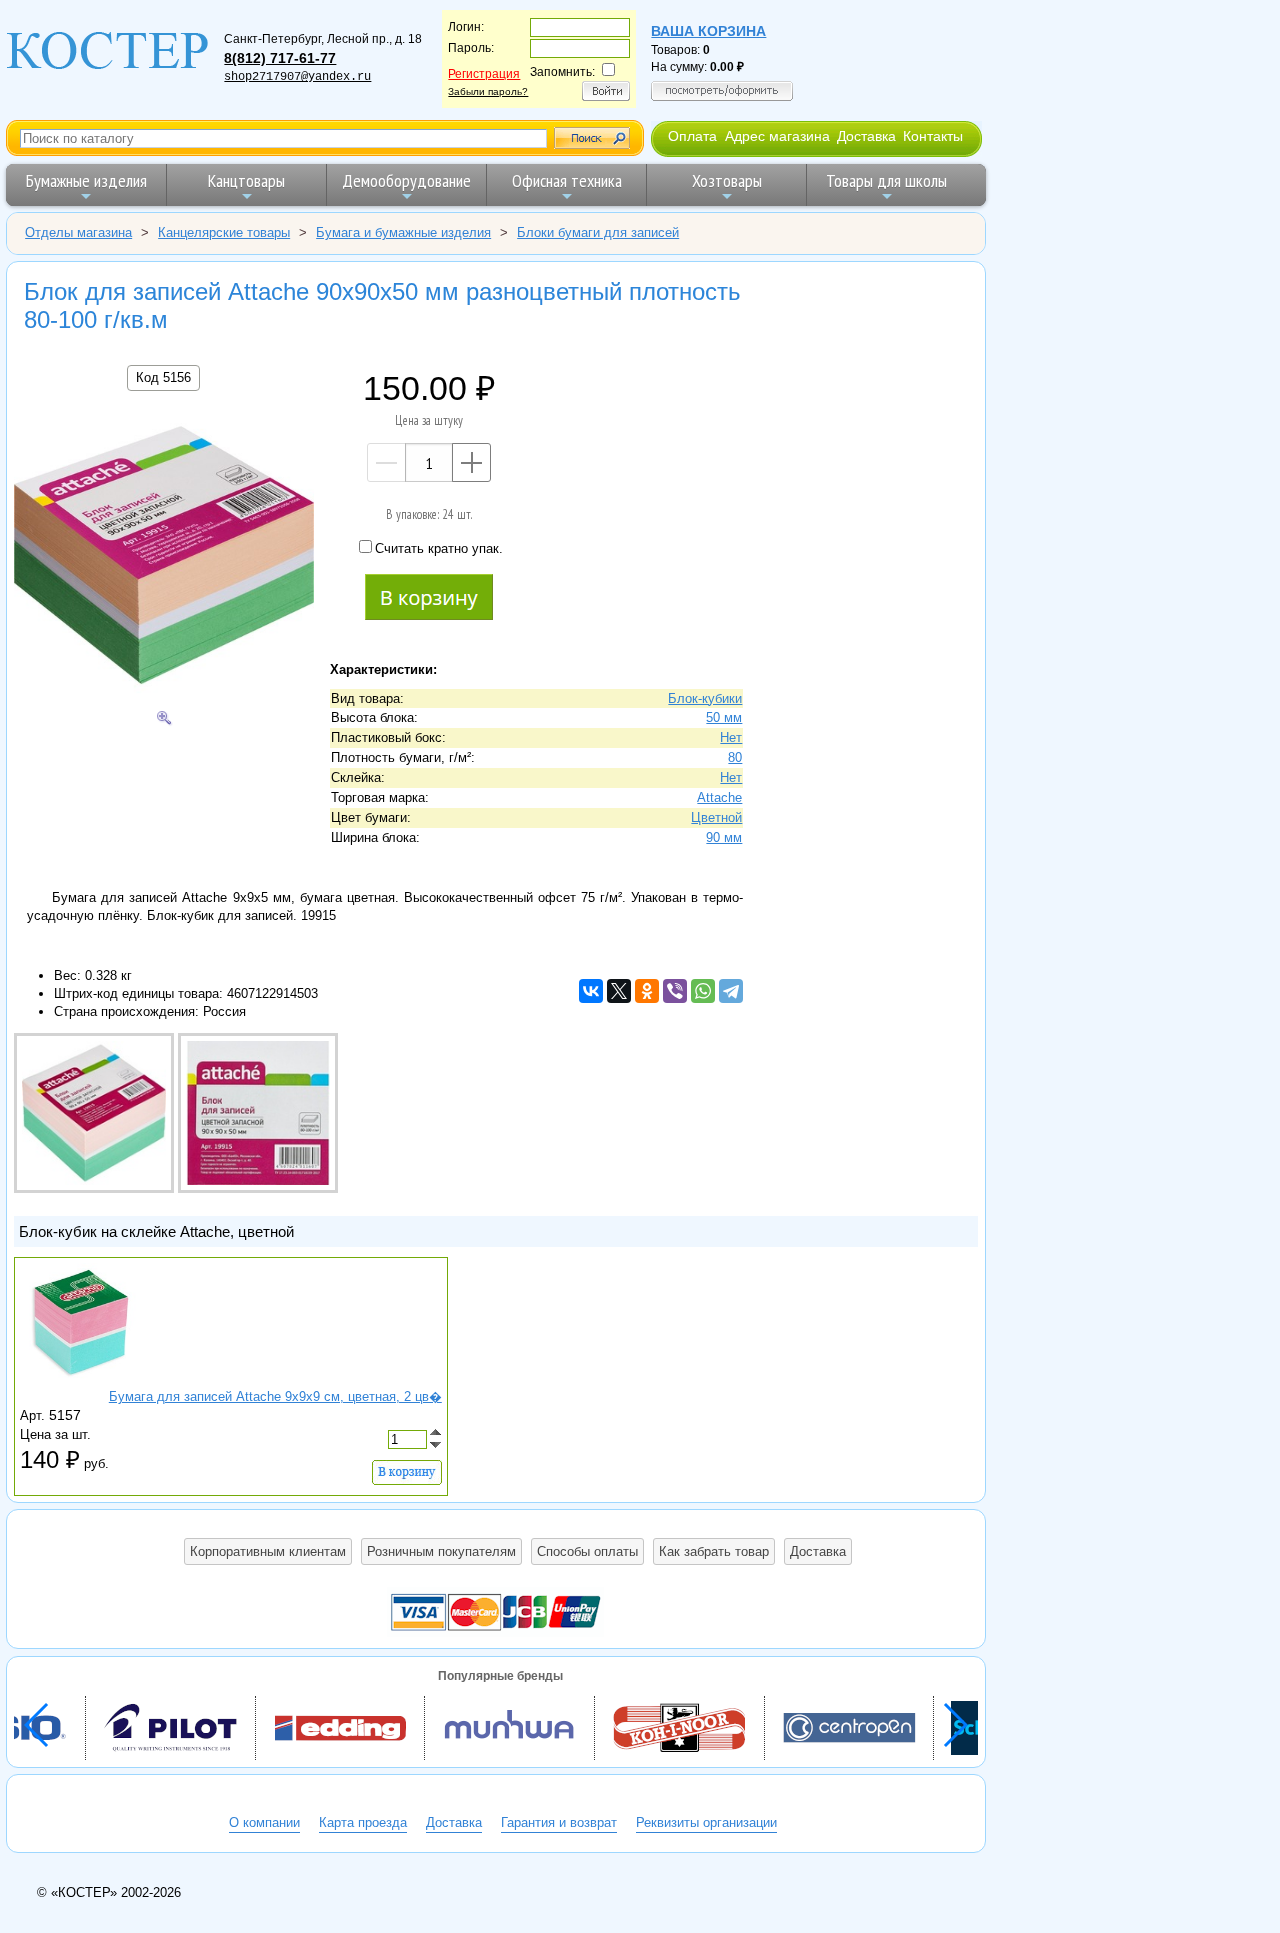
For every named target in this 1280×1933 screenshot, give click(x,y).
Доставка (866, 136)
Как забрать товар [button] (714, 1551)
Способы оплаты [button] (587, 1551)
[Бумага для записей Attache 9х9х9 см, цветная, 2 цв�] (80, 1378)
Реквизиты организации (706, 1822)
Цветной (716, 817)
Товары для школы (886, 180)
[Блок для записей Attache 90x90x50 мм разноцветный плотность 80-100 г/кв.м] (164, 557)
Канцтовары (246, 180)
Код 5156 (163, 377)
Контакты (933, 136)
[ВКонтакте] (591, 991)
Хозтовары (727, 180)
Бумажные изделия (86, 180)
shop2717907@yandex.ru (297, 77)
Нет (731, 737)
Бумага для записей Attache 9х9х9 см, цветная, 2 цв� (275, 1396)
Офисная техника (567, 180)
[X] (619, 991)
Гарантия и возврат (559, 1822)
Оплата (692, 136)
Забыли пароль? (488, 91)
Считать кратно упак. (439, 548)
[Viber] (675, 991)
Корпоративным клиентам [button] (268, 1551)
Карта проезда (363, 1822)
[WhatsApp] (703, 991)
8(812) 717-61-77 (280, 58)
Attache (719, 797)
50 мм (724, 717)
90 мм (724, 837)
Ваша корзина (708, 31)
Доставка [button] (818, 1551)
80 (735, 757)
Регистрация (484, 74)
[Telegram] (731, 991)
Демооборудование (406, 180)
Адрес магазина (777, 136)
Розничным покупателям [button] (441, 1551)
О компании (264, 1822)
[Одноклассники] (647, 991)
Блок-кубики (705, 698)
